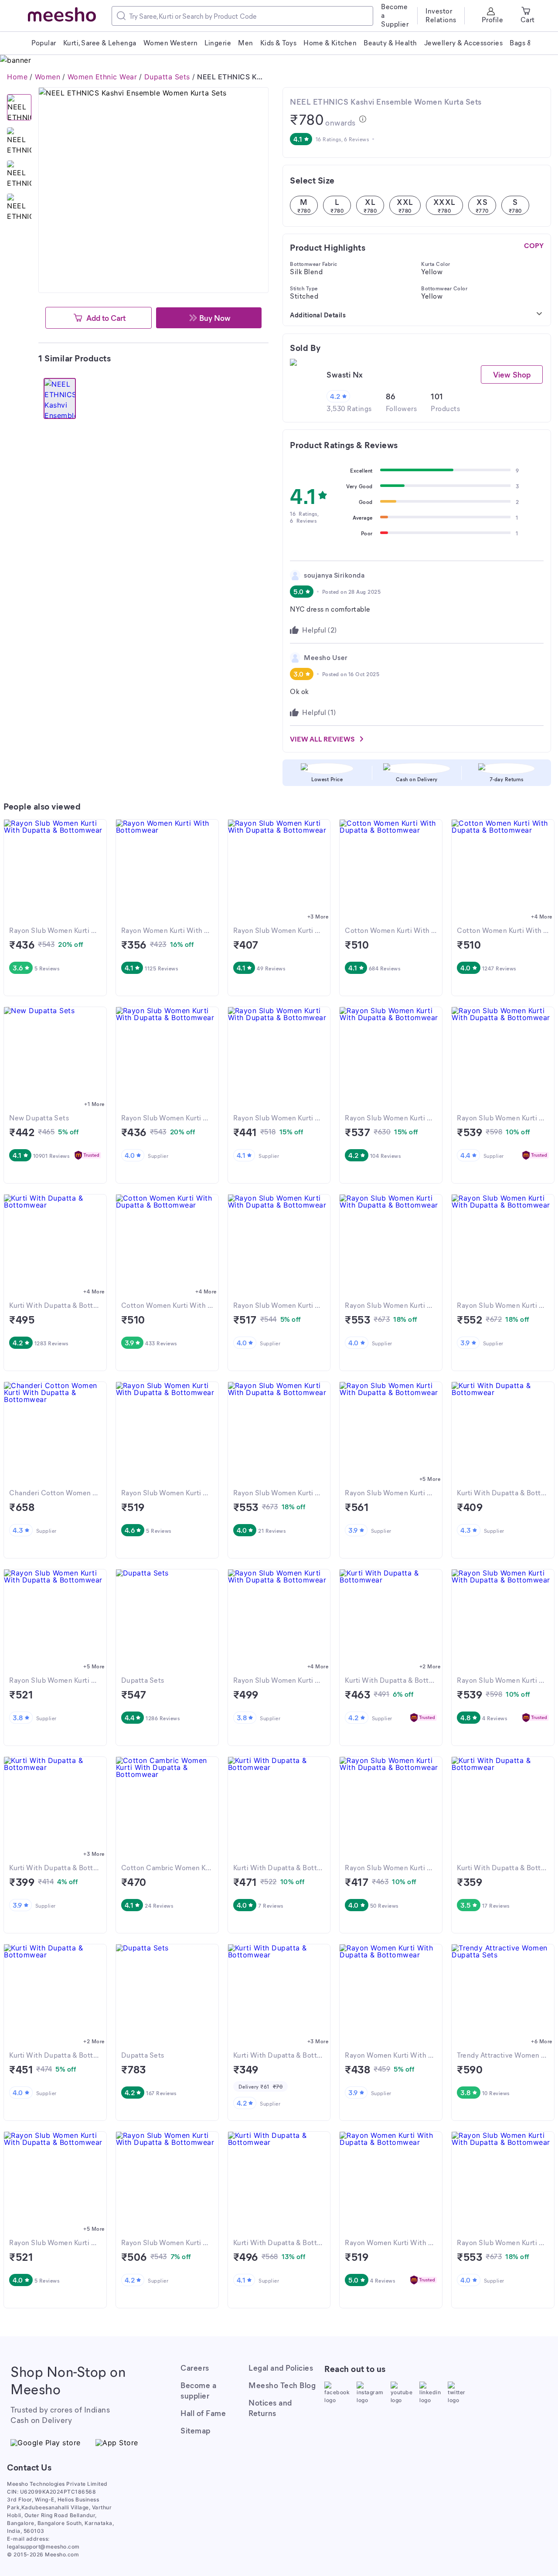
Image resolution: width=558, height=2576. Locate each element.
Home (17, 77)
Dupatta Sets (167, 77)
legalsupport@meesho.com (43, 2547)
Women (48, 77)
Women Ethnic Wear (102, 77)
